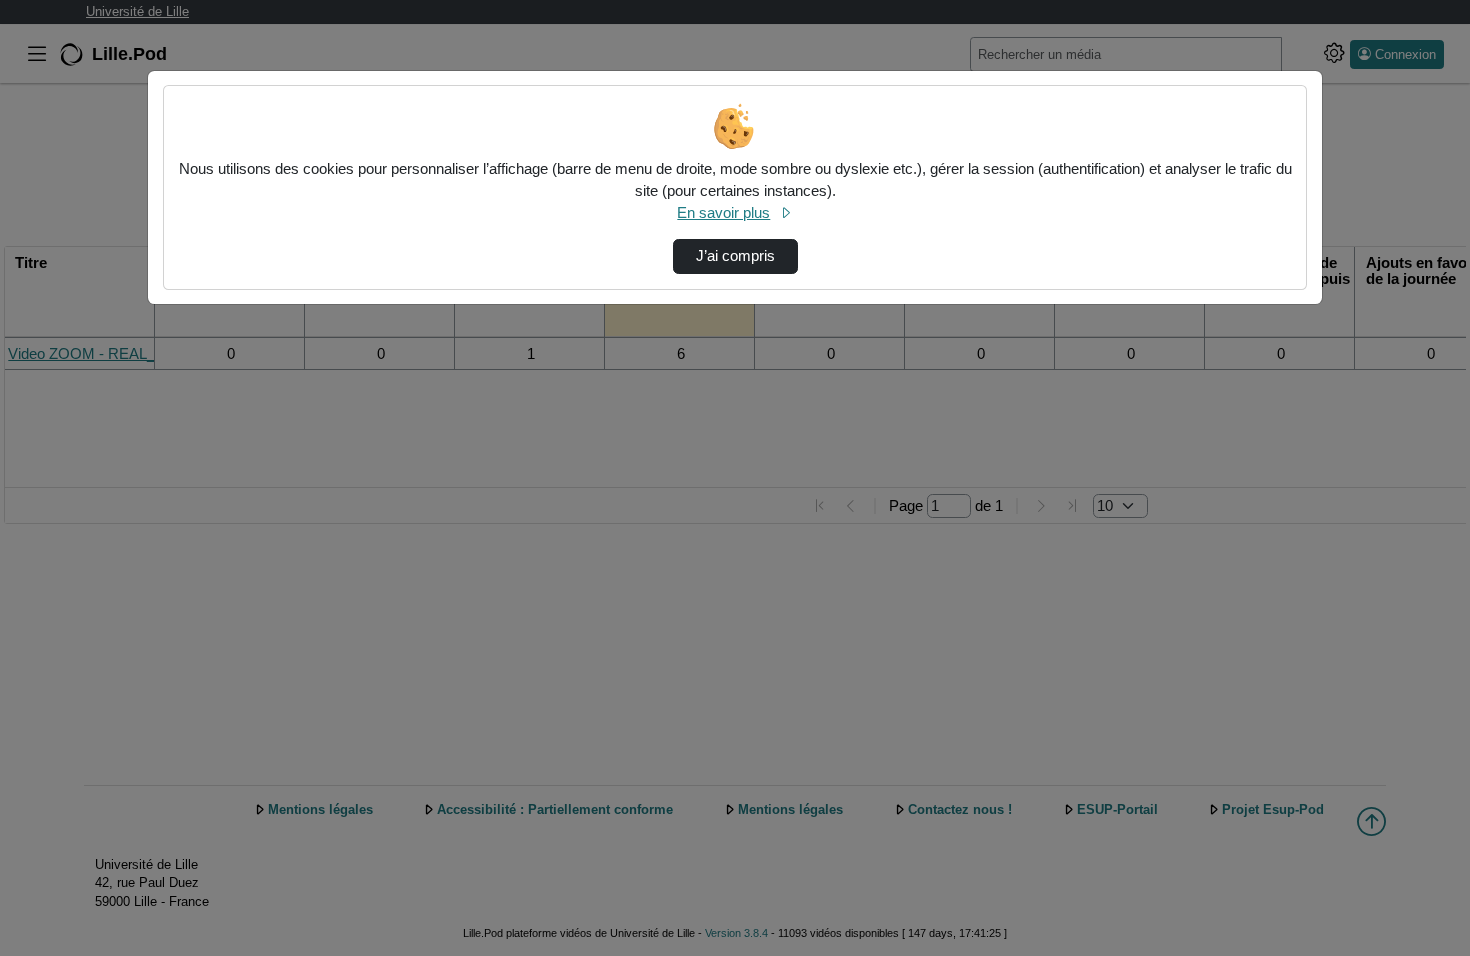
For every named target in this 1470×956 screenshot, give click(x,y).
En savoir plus (723, 213)
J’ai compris (735, 256)
